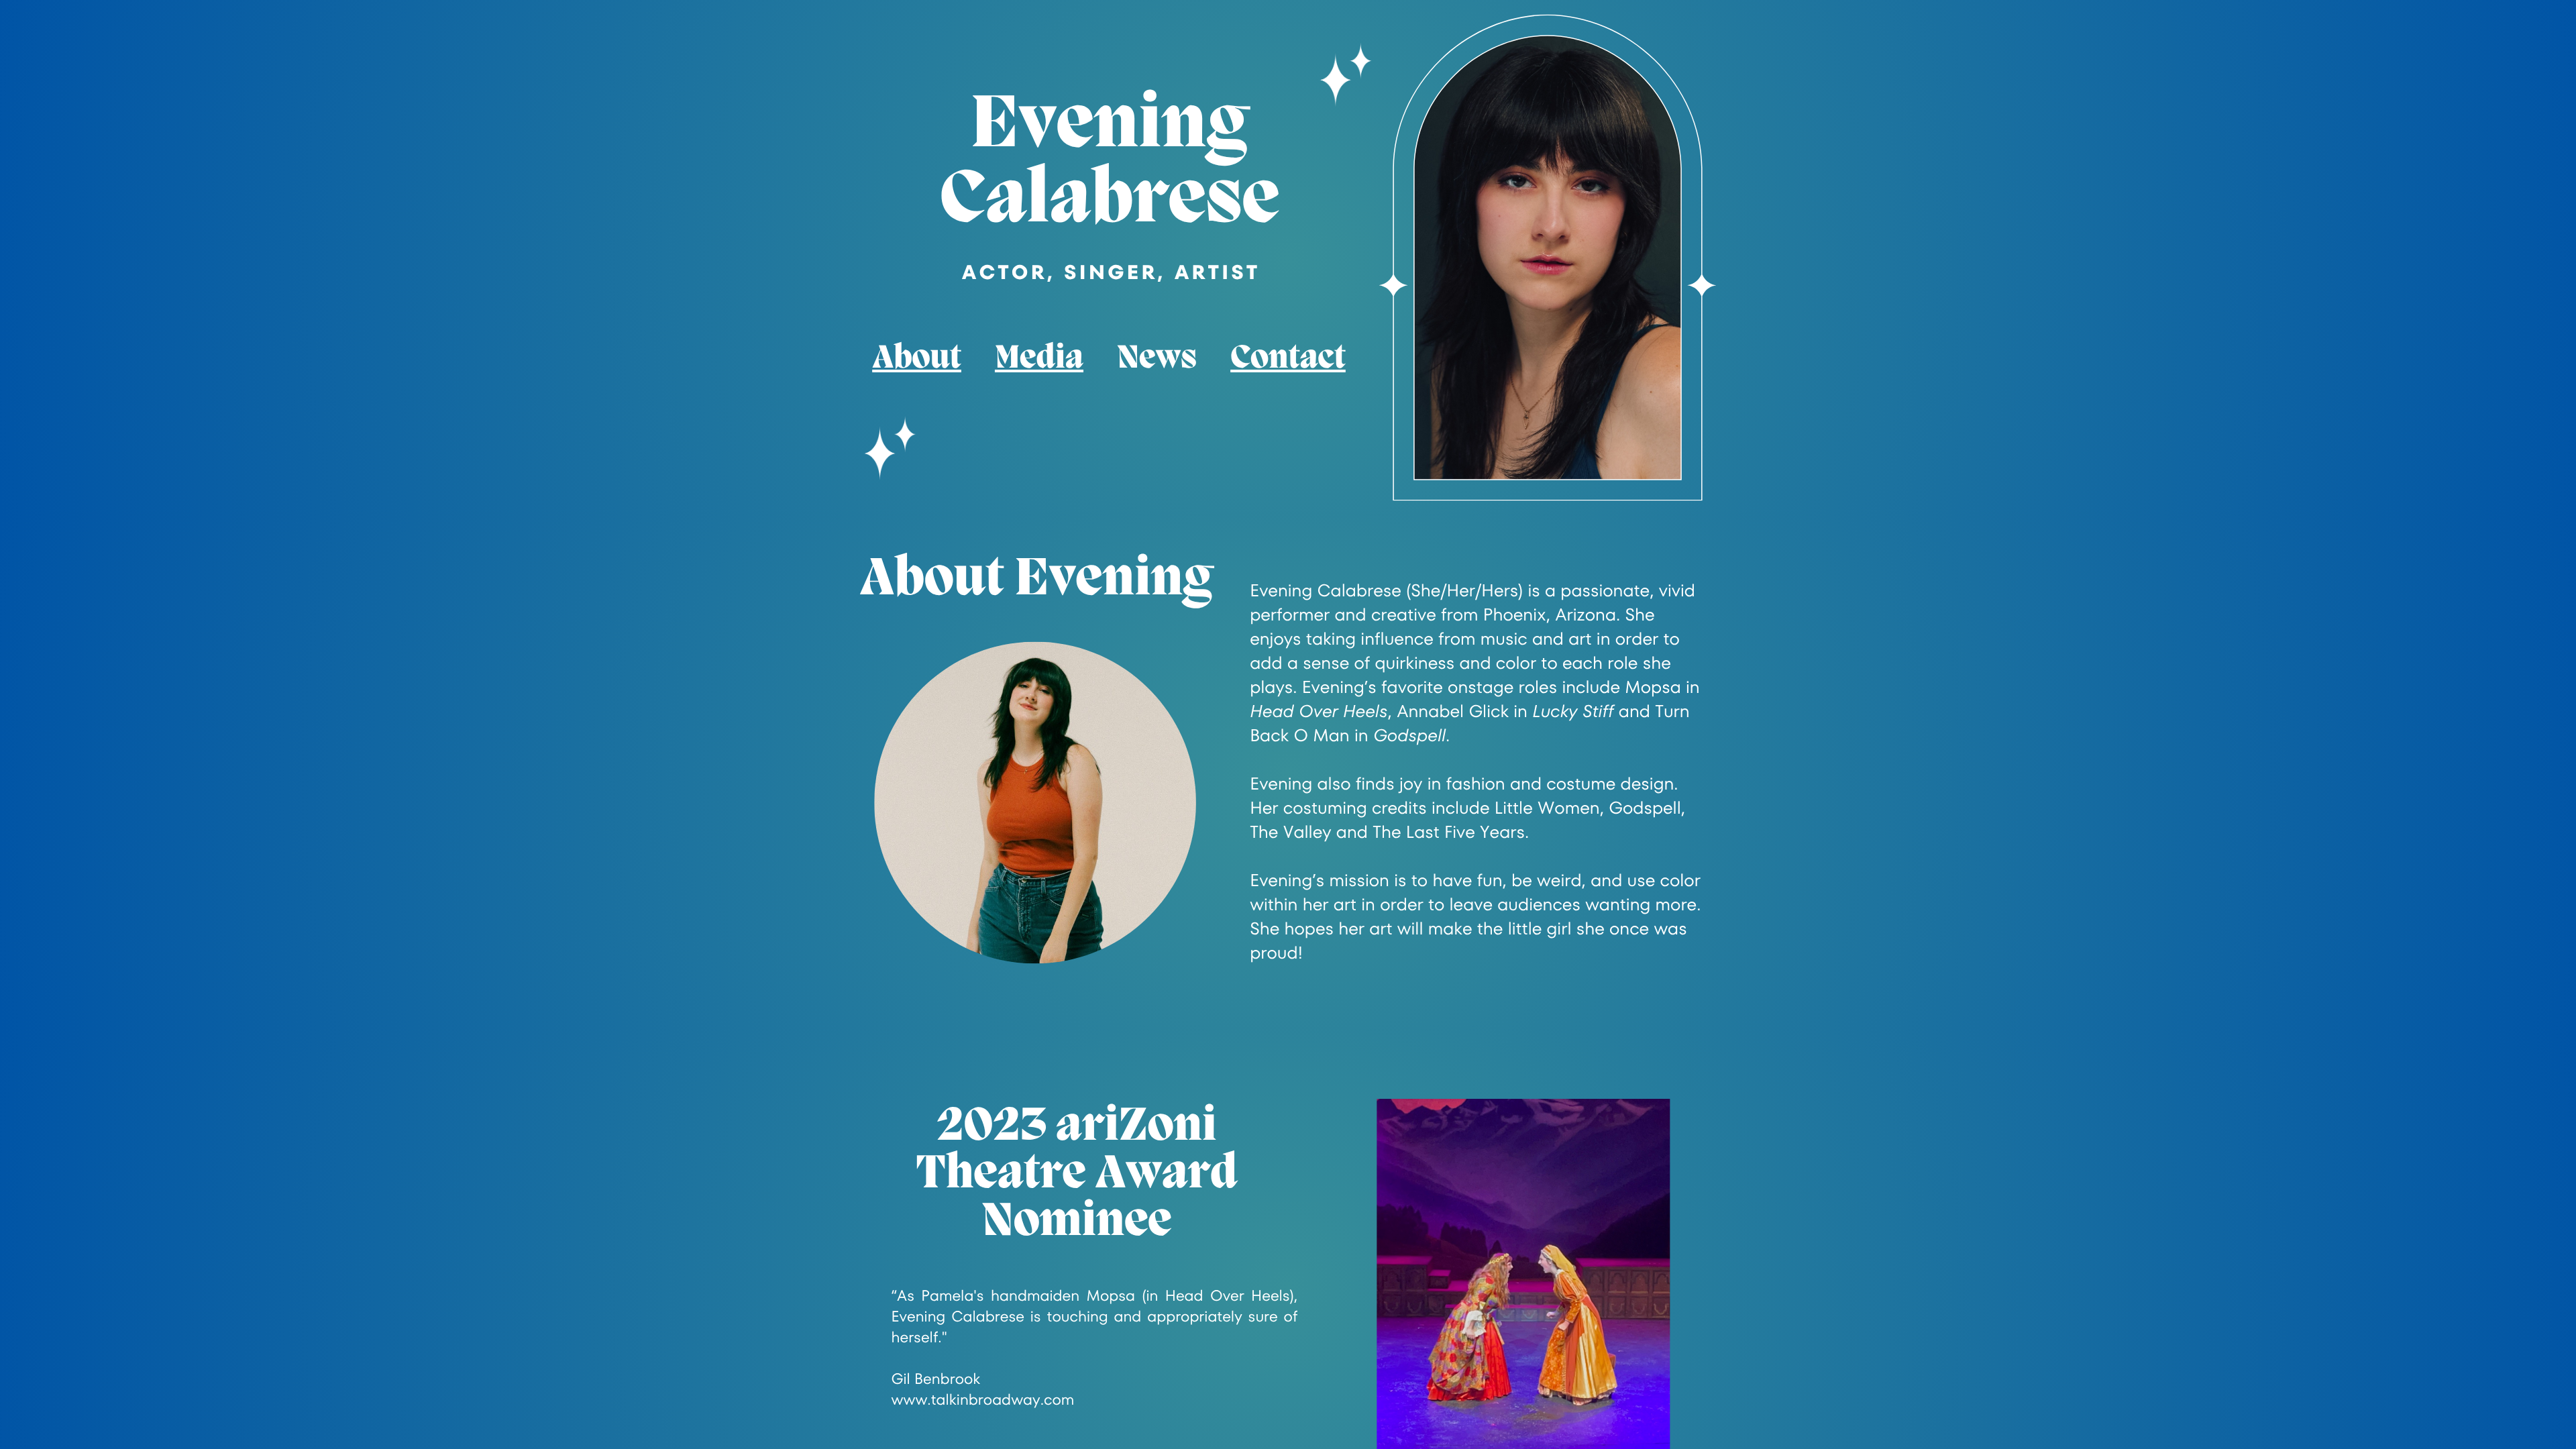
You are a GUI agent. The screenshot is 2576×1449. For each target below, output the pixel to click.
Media (1039, 359)
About (917, 359)
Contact (1288, 359)
